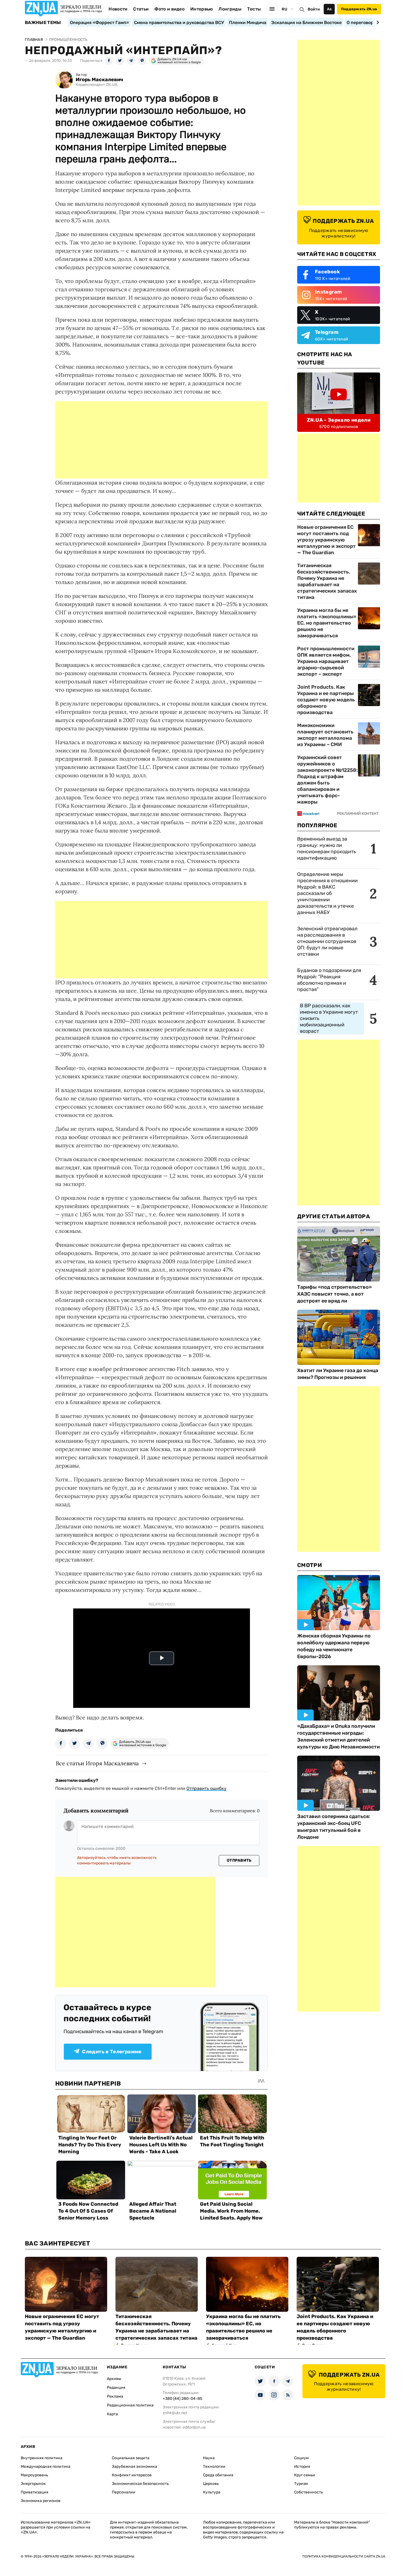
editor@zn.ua (194, 2427)
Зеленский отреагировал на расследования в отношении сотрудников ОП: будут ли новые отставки (327, 941)
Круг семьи (305, 2475)
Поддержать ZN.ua (359, 9)
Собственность (309, 2492)
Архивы (114, 2379)
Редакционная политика (130, 2405)
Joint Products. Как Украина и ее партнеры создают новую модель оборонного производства (326, 700)
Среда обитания (218, 2475)
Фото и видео (169, 9)
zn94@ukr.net (175, 2413)
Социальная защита (131, 2458)
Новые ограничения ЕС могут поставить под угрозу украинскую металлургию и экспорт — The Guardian (326, 540)
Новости (118, 9)
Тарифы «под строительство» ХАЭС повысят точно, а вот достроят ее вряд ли (334, 1294)
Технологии (214, 2467)
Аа (329, 9)
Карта (112, 2414)
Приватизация (35, 2492)
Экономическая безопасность (140, 2484)
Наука (209, 2458)
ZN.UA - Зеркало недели (339, 420)
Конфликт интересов (132, 2475)
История (302, 2467)
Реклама (115, 2396)
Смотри (310, 1565)
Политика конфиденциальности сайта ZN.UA (344, 2556)
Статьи (141, 9)
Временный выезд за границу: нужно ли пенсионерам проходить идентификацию (327, 848)
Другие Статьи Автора (333, 1216)
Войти (314, 9)
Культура (212, 2492)
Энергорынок (33, 2484)
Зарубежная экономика (135, 2467)
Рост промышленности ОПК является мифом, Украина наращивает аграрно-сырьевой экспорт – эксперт (326, 661)
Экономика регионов (41, 2501)
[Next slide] (377, 22)
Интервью (202, 9)
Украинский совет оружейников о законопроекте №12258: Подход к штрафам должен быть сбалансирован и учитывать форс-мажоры (327, 780)
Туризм (301, 2484)
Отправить (239, 1860)
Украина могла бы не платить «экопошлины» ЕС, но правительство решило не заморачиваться (327, 623)
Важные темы (43, 23)
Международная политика (46, 2467)
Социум (301, 2458)
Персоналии (124, 2492)
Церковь (211, 2484)
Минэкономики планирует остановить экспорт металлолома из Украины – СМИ (325, 735)
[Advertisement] (162, 440)
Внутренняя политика (42, 2458)
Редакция (116, 2388)
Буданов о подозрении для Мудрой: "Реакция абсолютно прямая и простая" (329, 980)
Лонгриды (230, 9)
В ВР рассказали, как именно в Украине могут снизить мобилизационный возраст (329, 1018)
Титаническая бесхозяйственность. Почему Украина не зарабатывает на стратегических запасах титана (327, 581)
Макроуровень (34, 2475)
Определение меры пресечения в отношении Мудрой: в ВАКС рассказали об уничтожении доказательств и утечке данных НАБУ (327, 893)
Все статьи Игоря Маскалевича (97, 1763)
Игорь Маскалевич (99, 80)
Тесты (254, 9)
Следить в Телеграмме (112, 2052)
